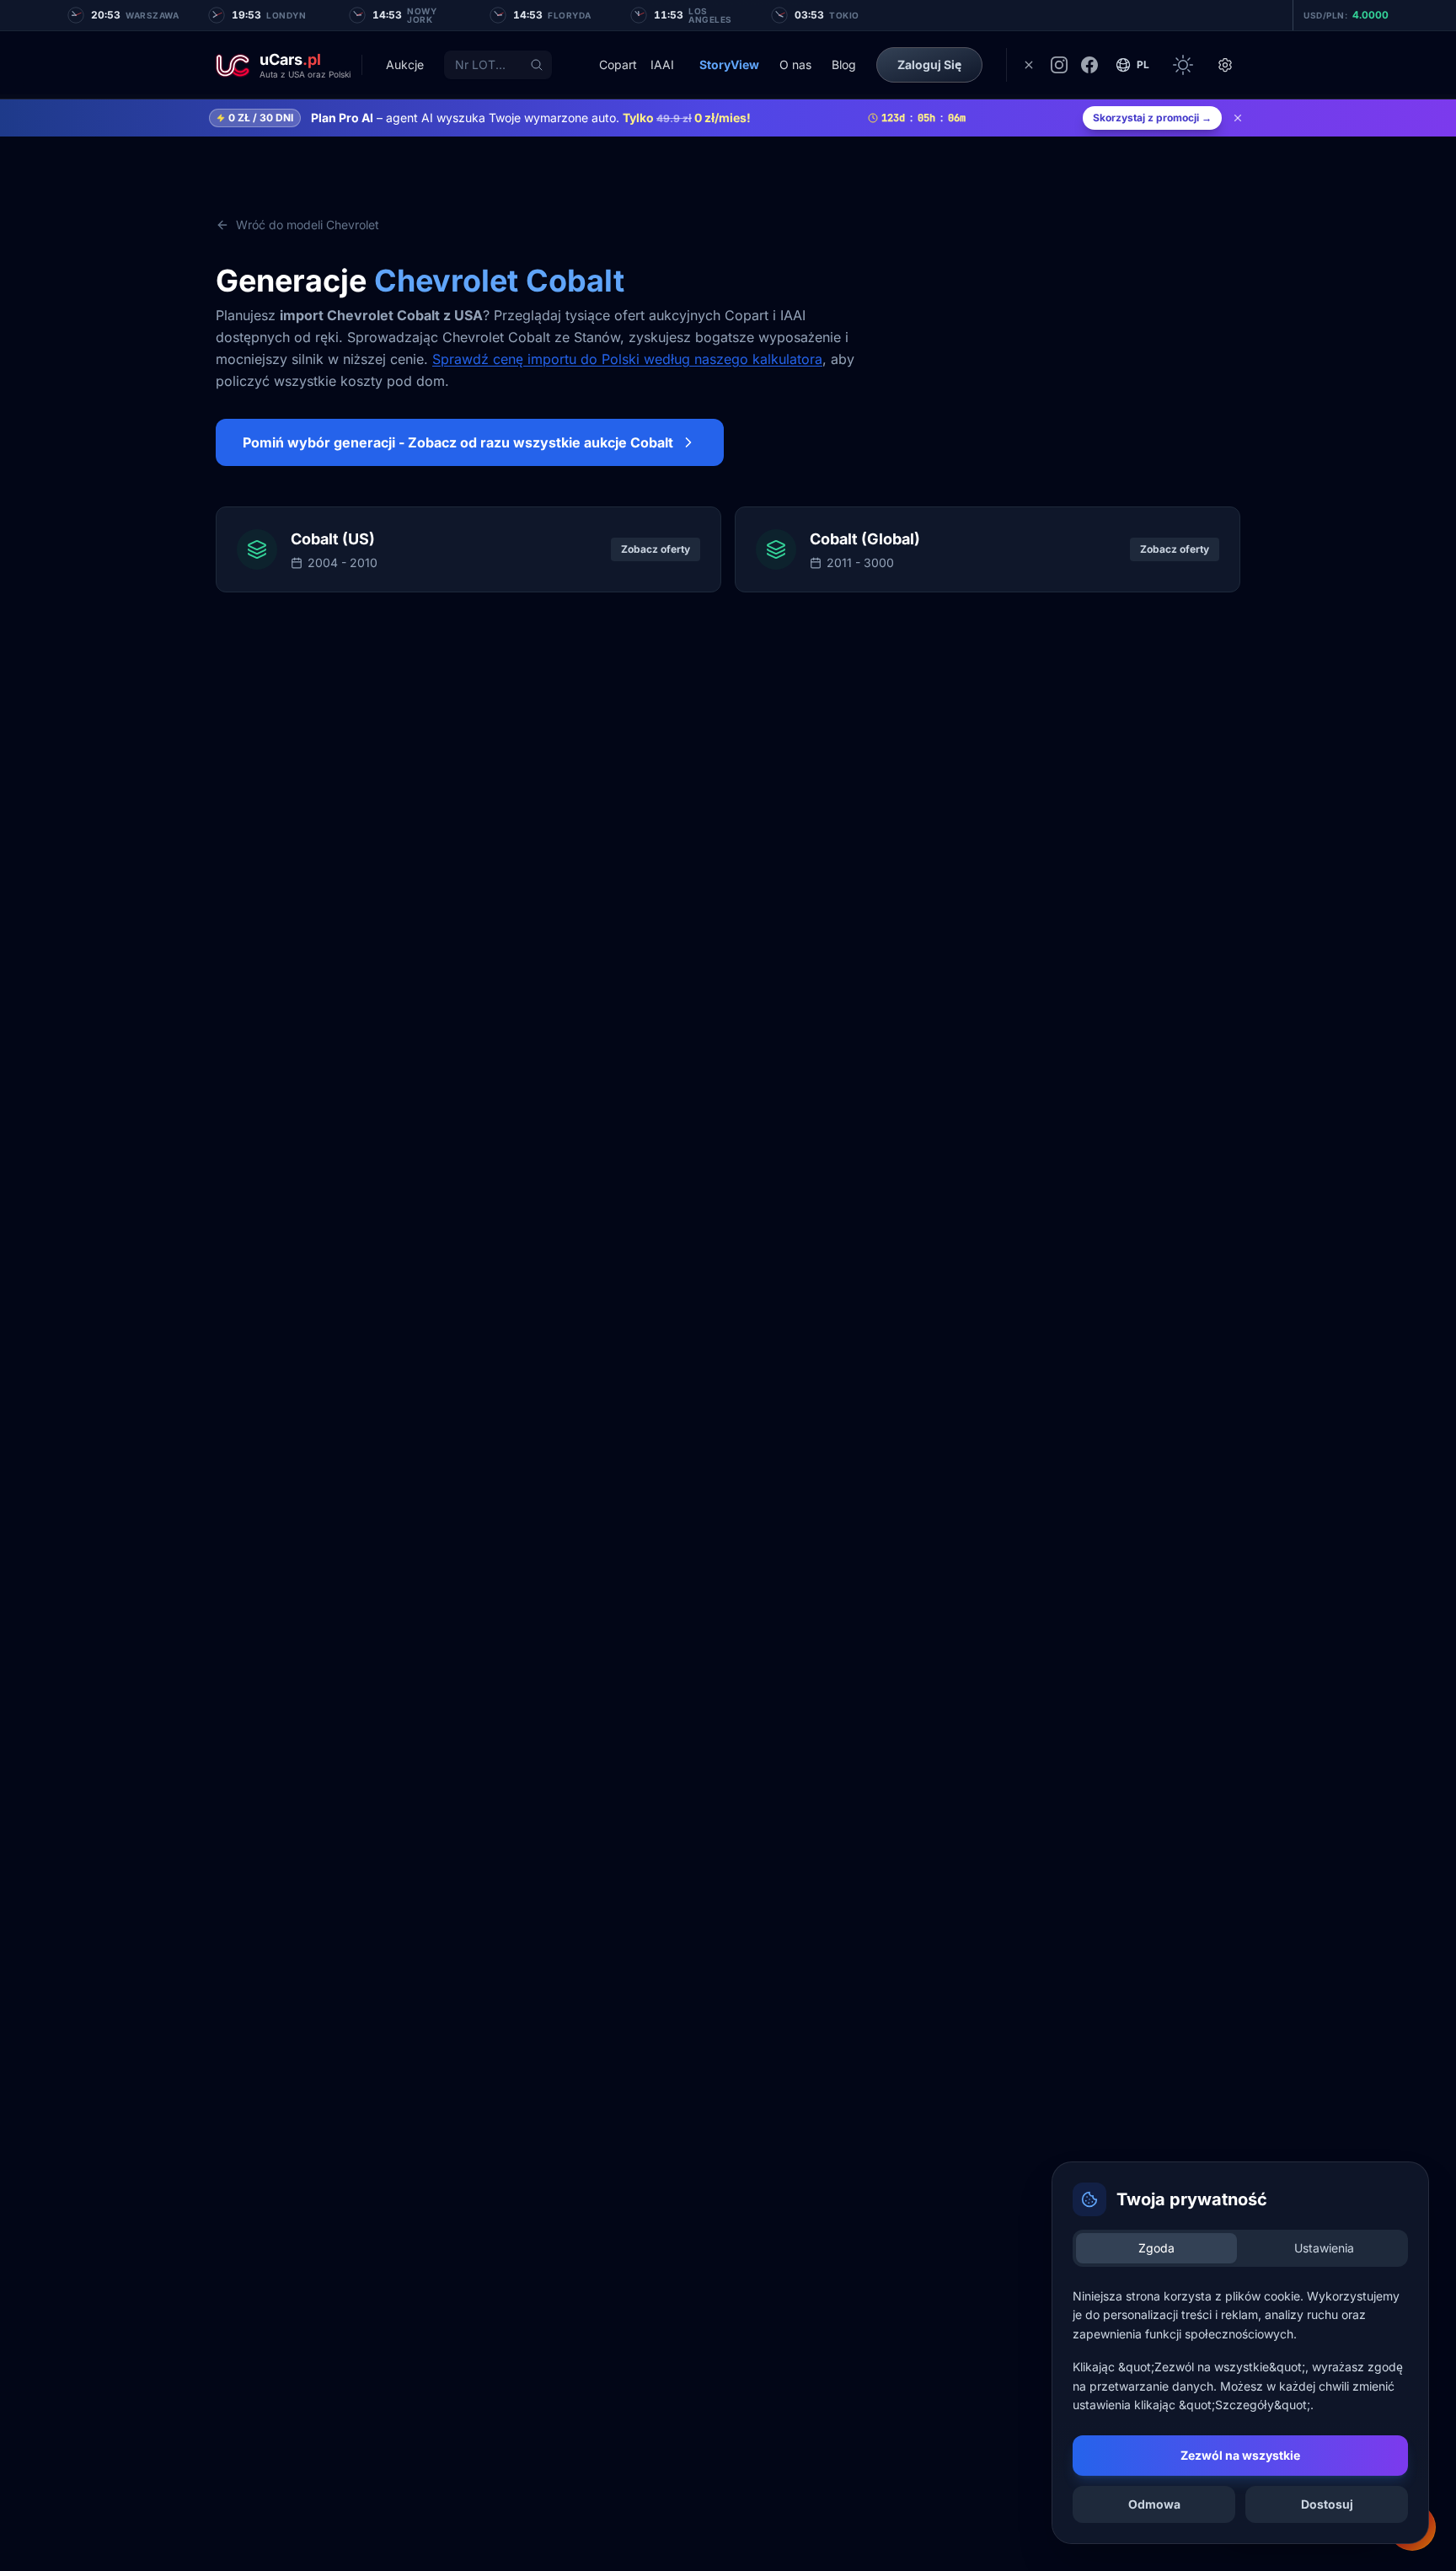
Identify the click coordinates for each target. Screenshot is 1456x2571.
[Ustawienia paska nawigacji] (1225, 65)
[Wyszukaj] (537, 65)
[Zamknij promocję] (1238, 118)
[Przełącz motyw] (1183, 65)
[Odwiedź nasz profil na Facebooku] (1089, 65)
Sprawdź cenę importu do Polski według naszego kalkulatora (627, 359)
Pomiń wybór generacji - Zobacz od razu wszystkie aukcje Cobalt (458, 442)
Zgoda (1156, 2248)
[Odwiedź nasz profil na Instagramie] (1059, 65)
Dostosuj (1327, 2504)
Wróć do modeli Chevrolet (308, 225)
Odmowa (1154, 2504)
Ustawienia (1324, 2248)
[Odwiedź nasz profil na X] (1029, 65)
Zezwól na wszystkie (1240, 2455)
